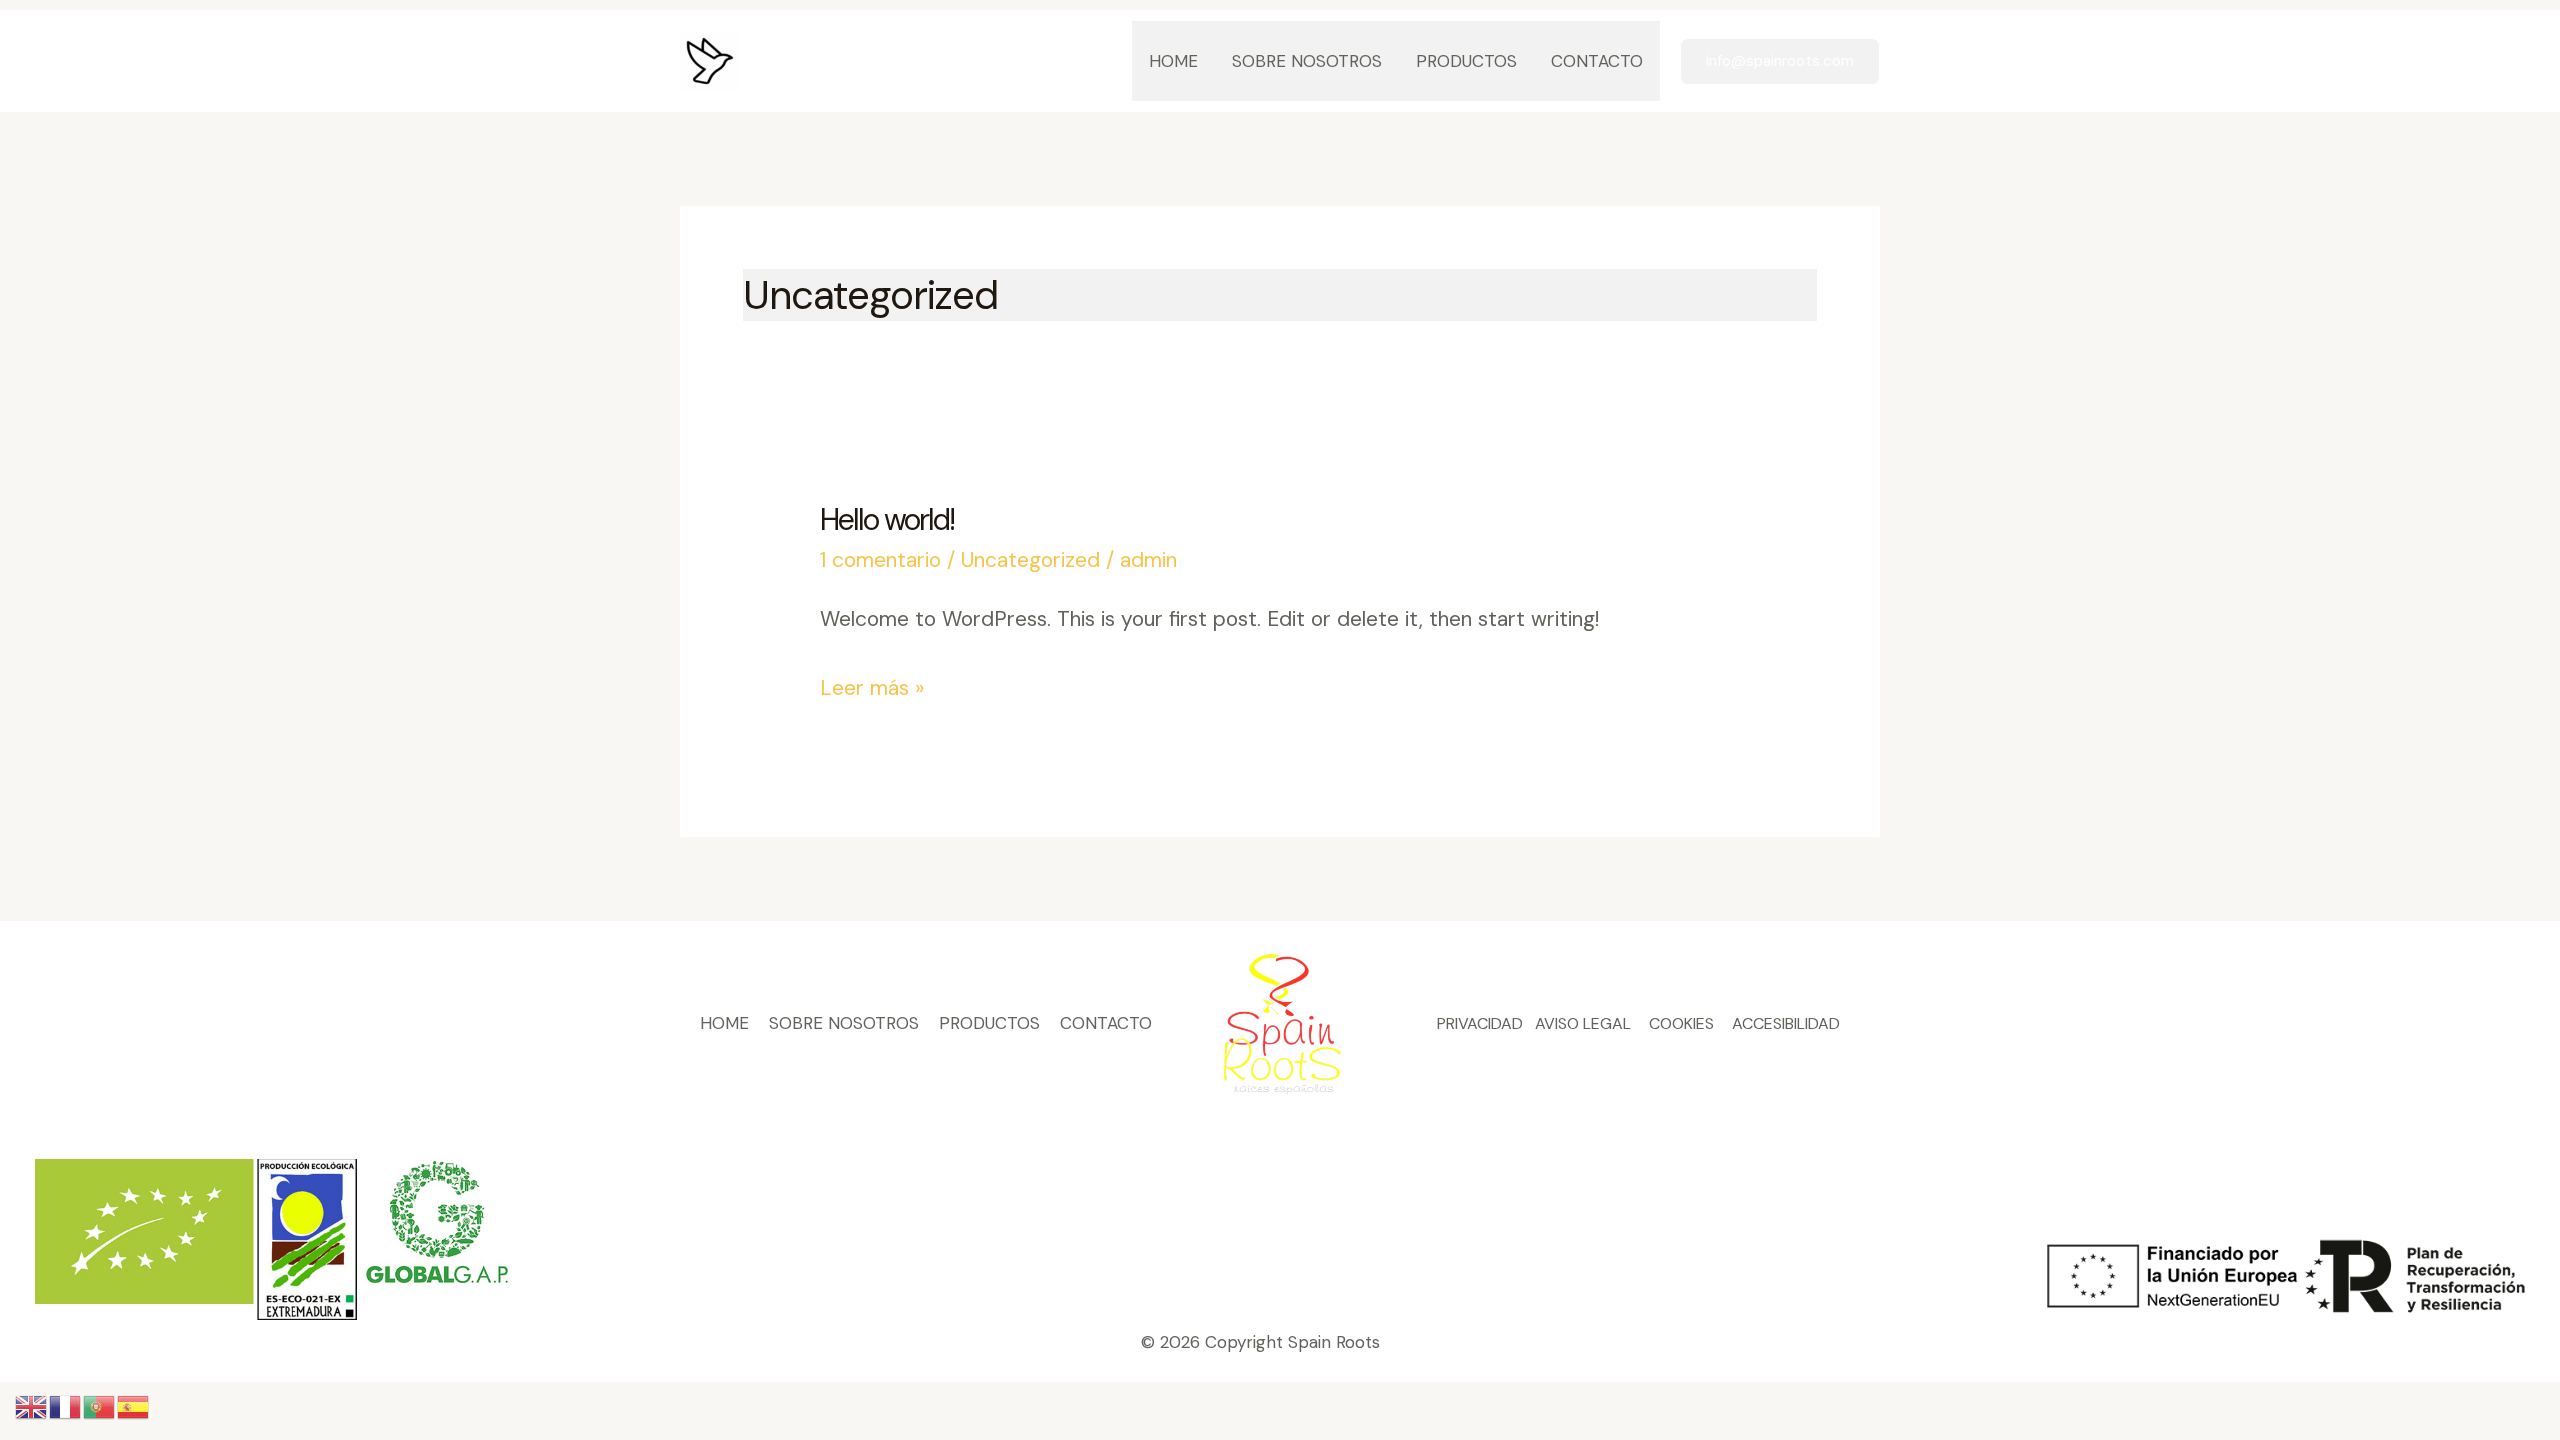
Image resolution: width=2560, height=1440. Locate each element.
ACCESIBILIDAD (1786, 1023)
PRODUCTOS (1466, 61)
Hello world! (887, 519)
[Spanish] (134, 1405)
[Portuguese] (100, 1405)
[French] (66, 1405)
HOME (1173, 61)
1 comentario (880, 560)
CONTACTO (1597, 61)
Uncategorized (1030, 560)
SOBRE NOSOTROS (1307, 61)
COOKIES (1681, 1023)
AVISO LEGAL (1583, 1023)
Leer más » (872, 686)
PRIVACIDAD (1480, 1023)
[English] (32, 1405)
